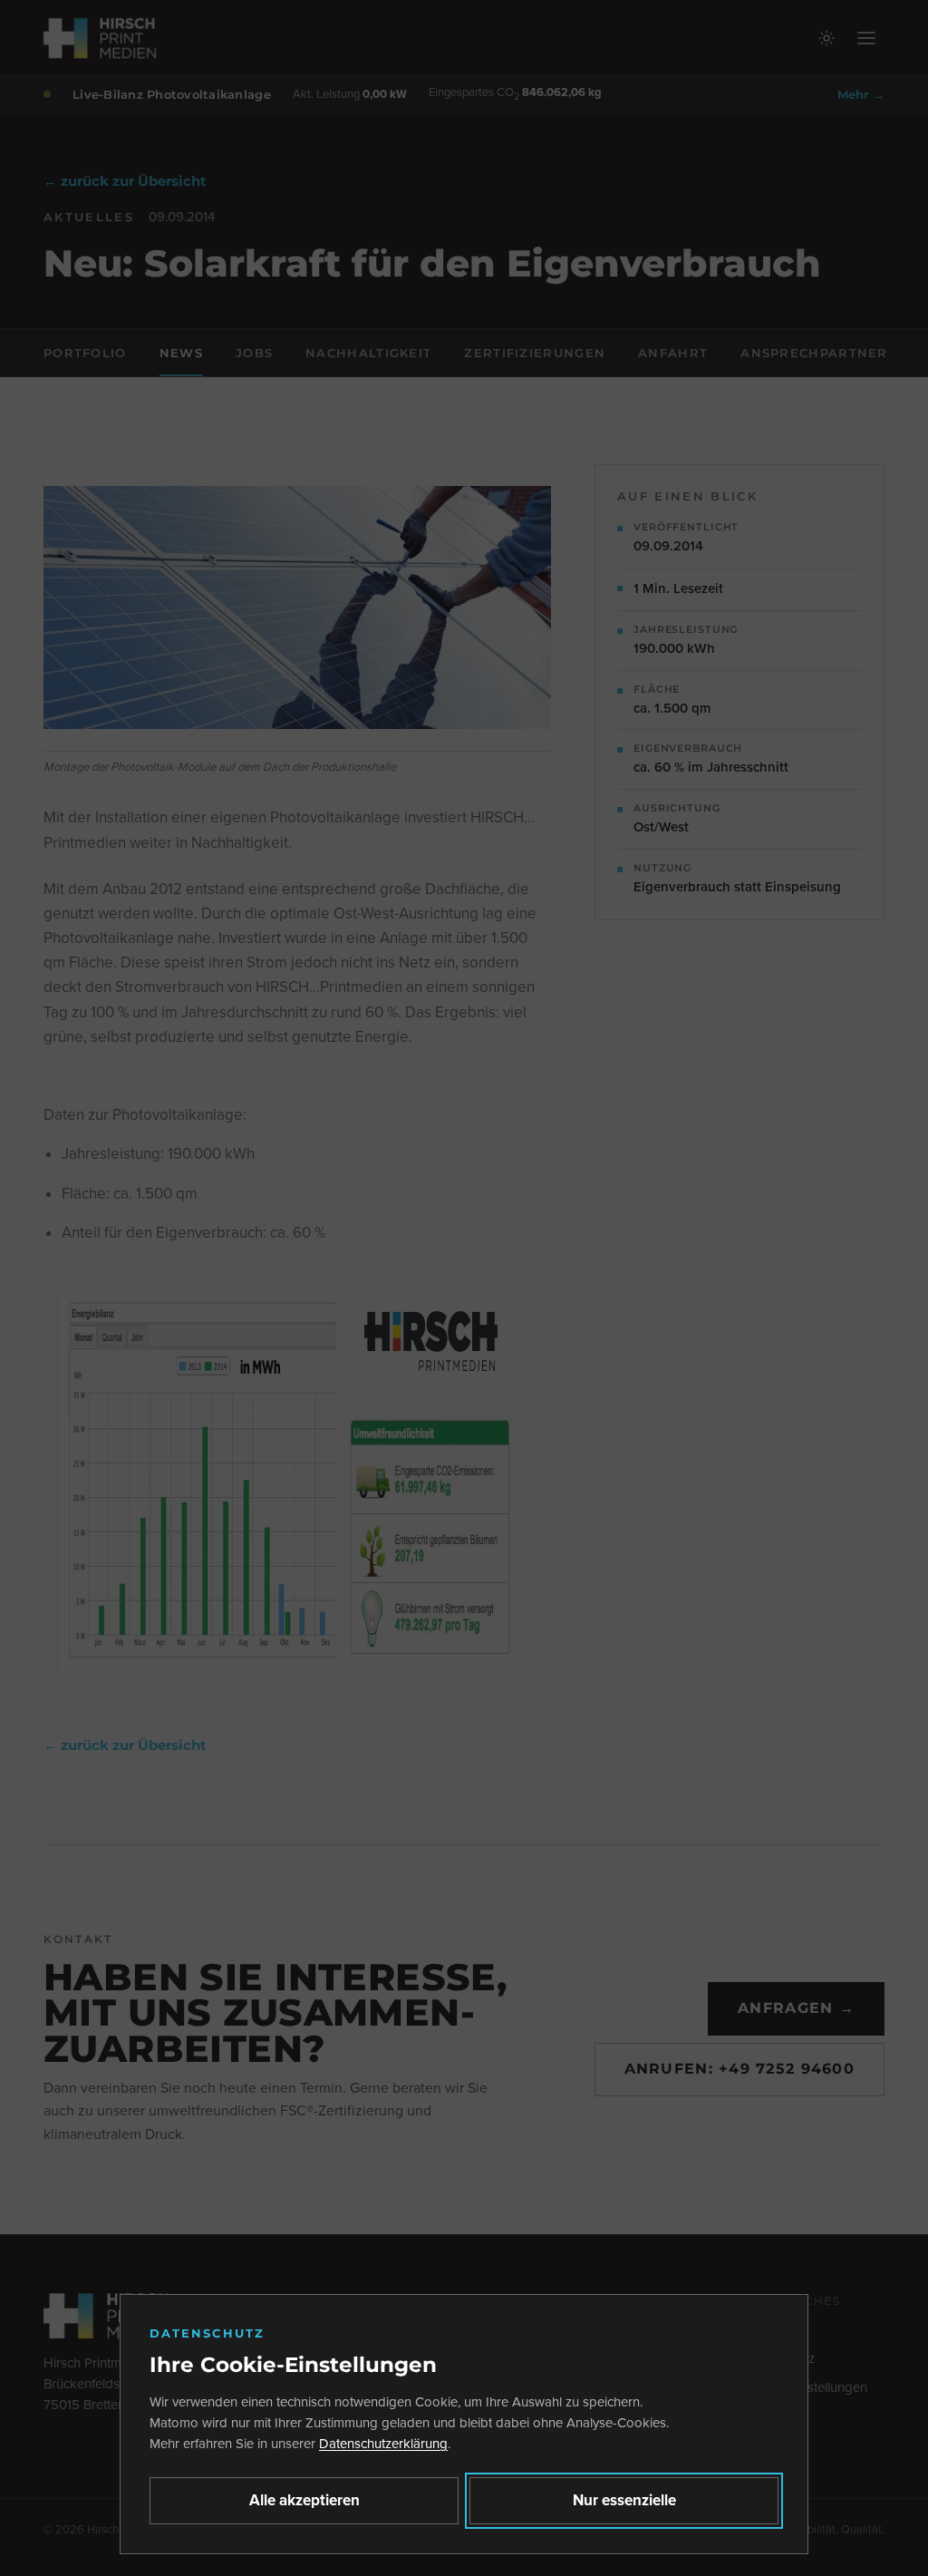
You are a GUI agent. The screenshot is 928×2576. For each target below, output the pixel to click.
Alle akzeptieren (304, 2500)
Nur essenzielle (624, 2500)
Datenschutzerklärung (383, 2444)
